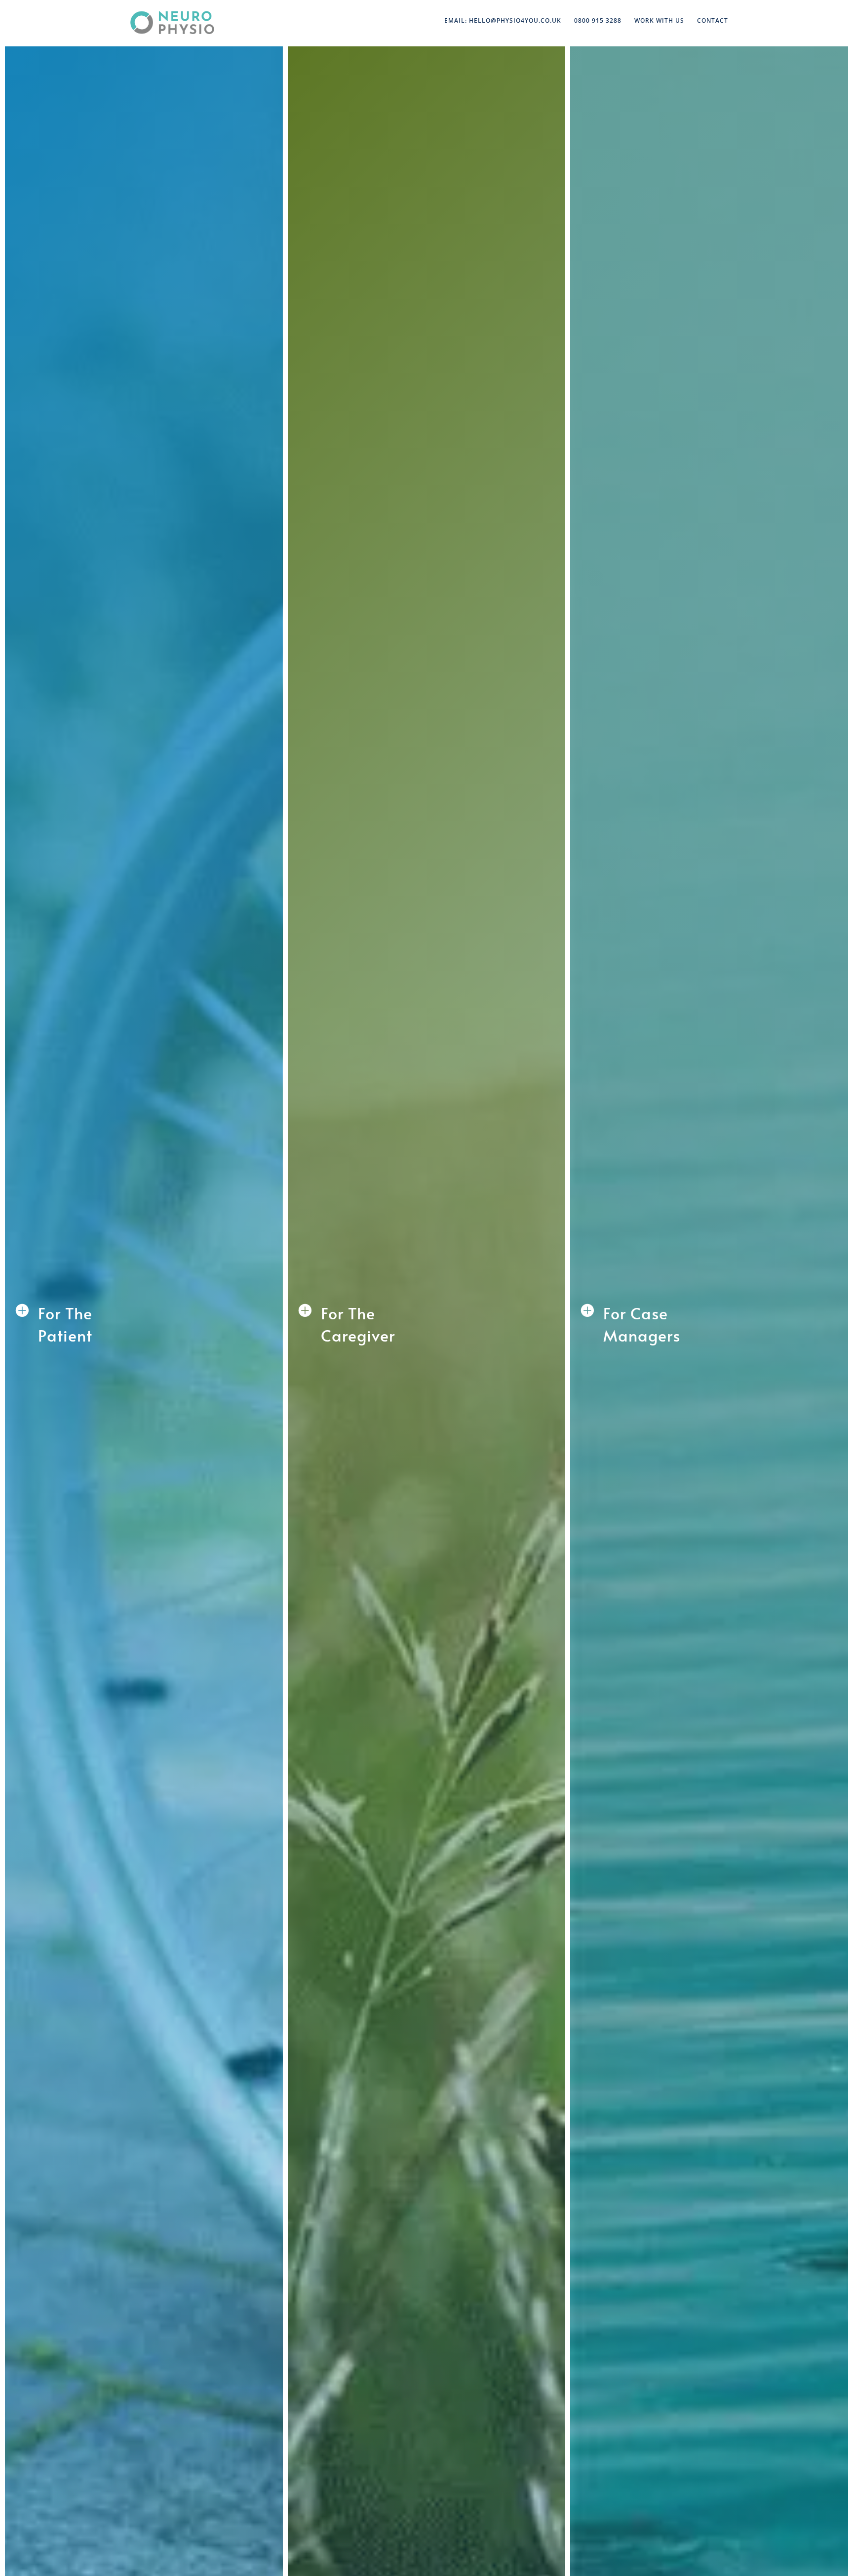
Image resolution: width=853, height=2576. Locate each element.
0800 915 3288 (598, 21)
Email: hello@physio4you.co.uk (503, 21)
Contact (713, 21)
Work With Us (659, 21)
